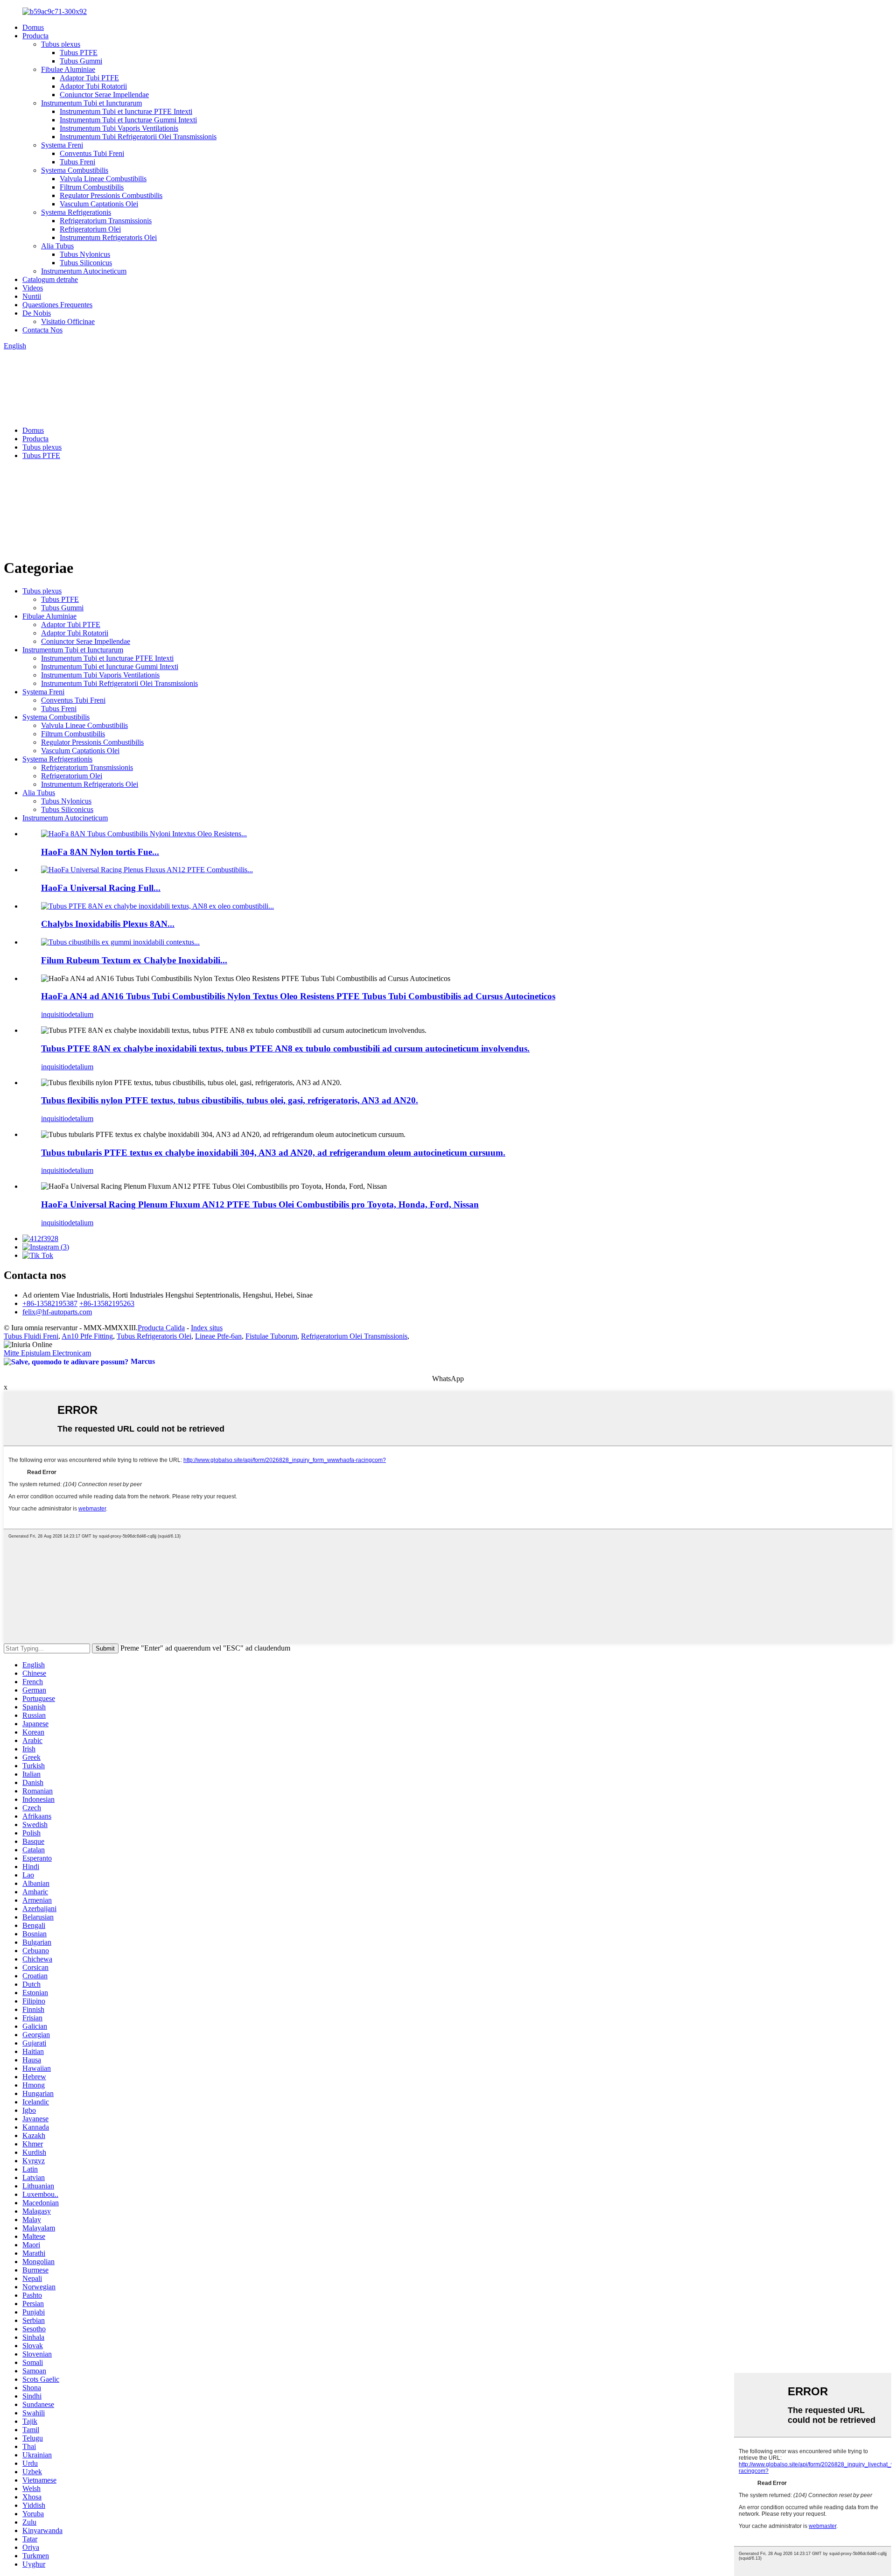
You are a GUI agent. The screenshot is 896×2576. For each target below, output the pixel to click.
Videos (33, 288)
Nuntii (32, 296)
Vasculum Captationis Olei (99, 204)
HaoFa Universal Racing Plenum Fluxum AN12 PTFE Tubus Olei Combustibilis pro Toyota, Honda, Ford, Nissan (260, 1204)
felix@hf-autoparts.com (57, 1312)
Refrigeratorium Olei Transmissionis (354, 1336)
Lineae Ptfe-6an (218, 1336)
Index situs (207, 1328)
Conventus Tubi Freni (92, 153)
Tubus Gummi (81, 61)
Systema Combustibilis (75, 170)
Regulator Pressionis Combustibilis (111, 195)
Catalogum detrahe (50, 279)
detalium (81, 1014)
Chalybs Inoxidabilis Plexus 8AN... (108, 924)
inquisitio (55, 1014)
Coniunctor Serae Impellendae (104, 95)
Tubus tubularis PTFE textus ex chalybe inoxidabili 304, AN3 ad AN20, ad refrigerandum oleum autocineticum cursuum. (273, 1153)
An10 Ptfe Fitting (87, 1336)
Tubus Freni (77, 162)
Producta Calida (161, 1328)
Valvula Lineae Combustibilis (103, 179)
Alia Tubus (57, 246)
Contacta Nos (42, 330)
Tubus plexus (61, 44)
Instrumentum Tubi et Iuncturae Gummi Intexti (128, 120)
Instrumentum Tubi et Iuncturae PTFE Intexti (126, 111)
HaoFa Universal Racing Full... (101, 888)
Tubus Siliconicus (86, 263)
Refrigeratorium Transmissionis (106, 221)
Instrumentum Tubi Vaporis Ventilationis (119, 128)
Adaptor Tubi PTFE (89, 78)
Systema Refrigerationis (76, 212)
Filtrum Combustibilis (92, 187)
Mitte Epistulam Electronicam (47, 1353)
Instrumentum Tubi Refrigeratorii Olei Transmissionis (138, 137)
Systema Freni (62, 145)
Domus (33, 27)
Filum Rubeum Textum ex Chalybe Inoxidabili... (134, 960)
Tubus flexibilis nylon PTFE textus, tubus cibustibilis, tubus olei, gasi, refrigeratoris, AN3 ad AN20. (230, 1100)
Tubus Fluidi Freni (31, 1336)
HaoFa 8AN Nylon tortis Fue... (100, 852)
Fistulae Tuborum (271, 1336)
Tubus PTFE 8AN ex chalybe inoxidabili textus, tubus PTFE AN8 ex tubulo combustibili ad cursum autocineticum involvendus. (285, 1048)
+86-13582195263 (107, 1303)
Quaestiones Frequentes (57, 305)
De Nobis (37, 313)
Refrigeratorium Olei (90, 229)
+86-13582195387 (50, 1303)
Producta (35, 36)
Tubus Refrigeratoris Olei (154, 1336)
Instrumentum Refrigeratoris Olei (108, 237)
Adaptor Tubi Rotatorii (93, 86)
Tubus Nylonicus (85, 254)
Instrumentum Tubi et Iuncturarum (91, 103)
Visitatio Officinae (68, 321)
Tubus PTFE (79, 53)
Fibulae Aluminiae (68, 69)
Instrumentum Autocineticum (84, 271)
